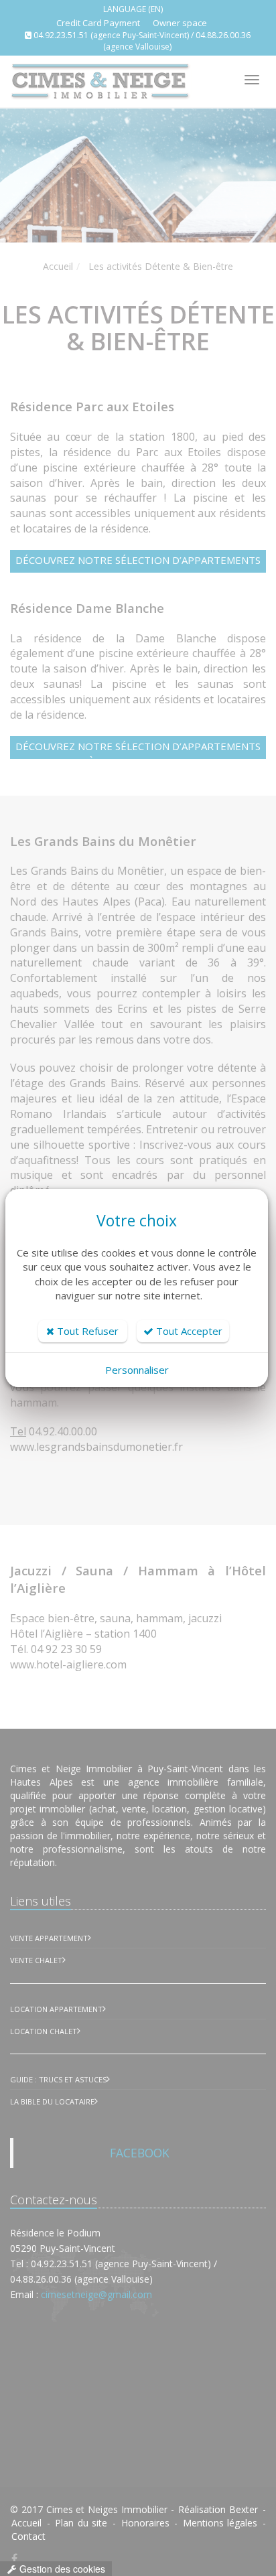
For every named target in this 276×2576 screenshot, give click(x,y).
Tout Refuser (86, 1331)
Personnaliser (137, 1370)
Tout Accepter (188, 1331)
